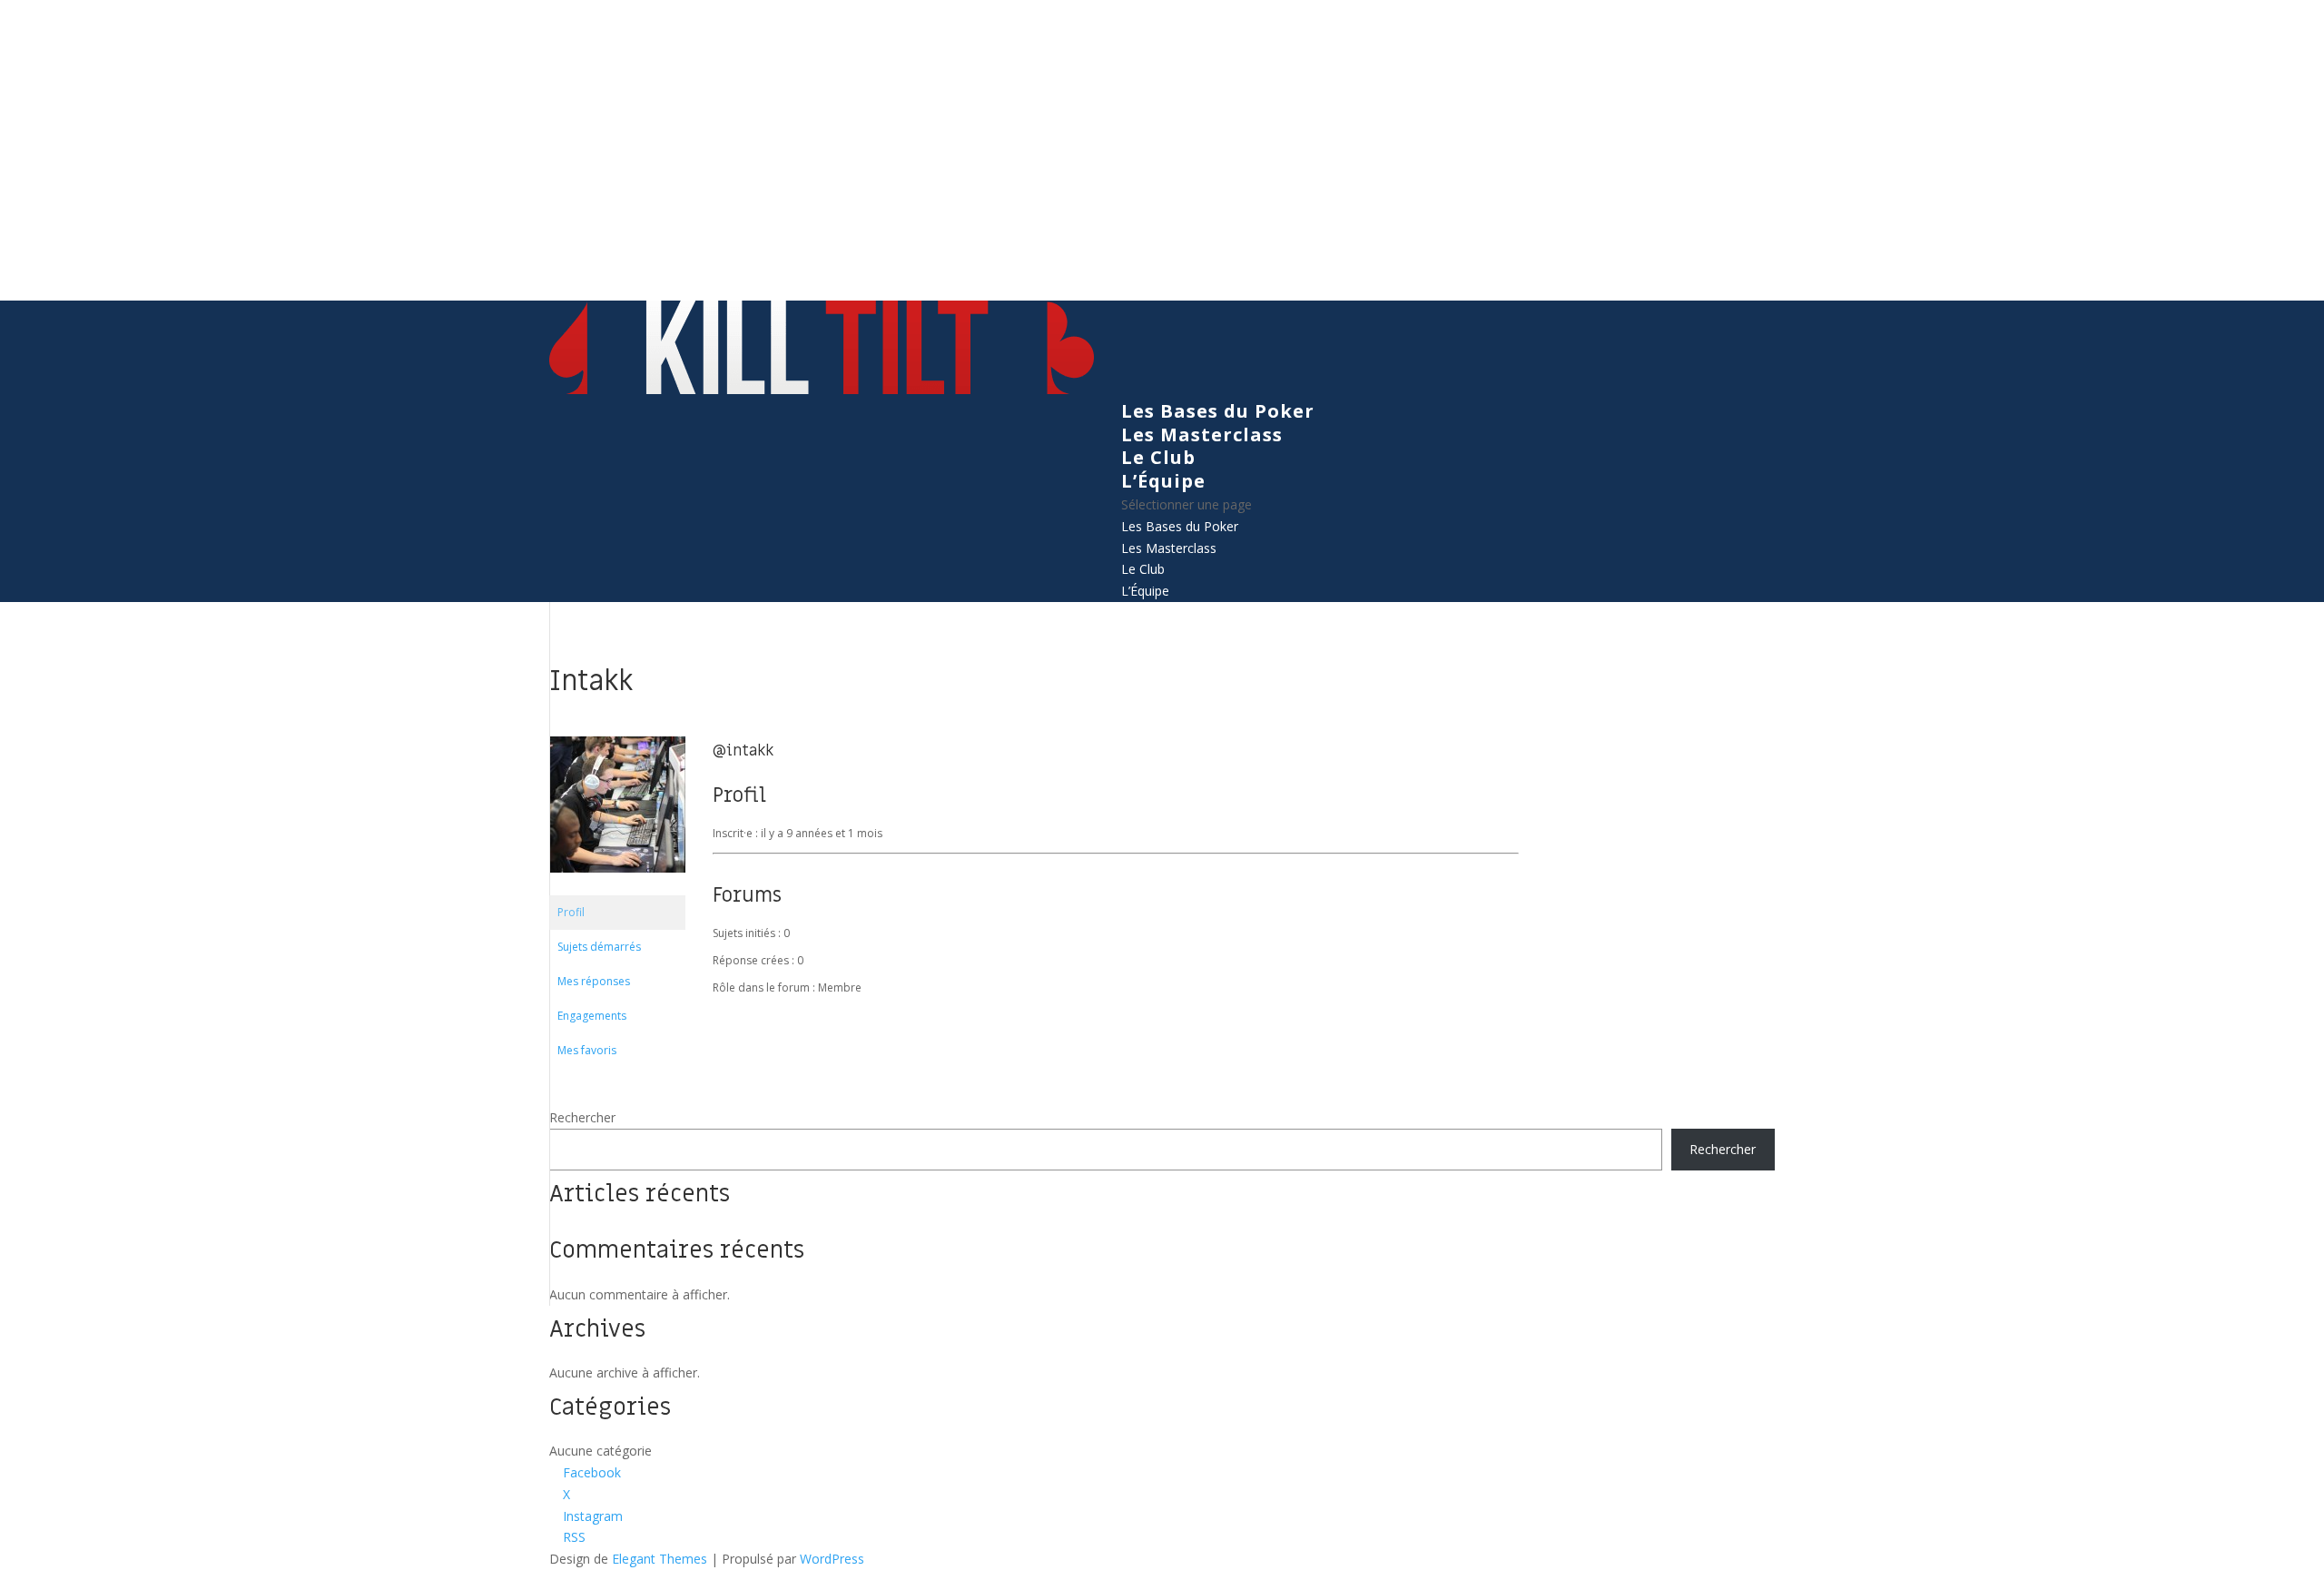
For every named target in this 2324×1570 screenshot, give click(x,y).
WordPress (832, 1559)
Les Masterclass (1202, 434)
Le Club (1158, 457)
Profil (571, 912)
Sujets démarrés (599, 947)
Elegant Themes (660, 1559)
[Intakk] (617, 887)
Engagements (592, 1016)
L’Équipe (1163, 481)
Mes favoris (587, 1050)
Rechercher (582, 1117)
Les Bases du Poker (1218, 411)
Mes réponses (594, 981)
